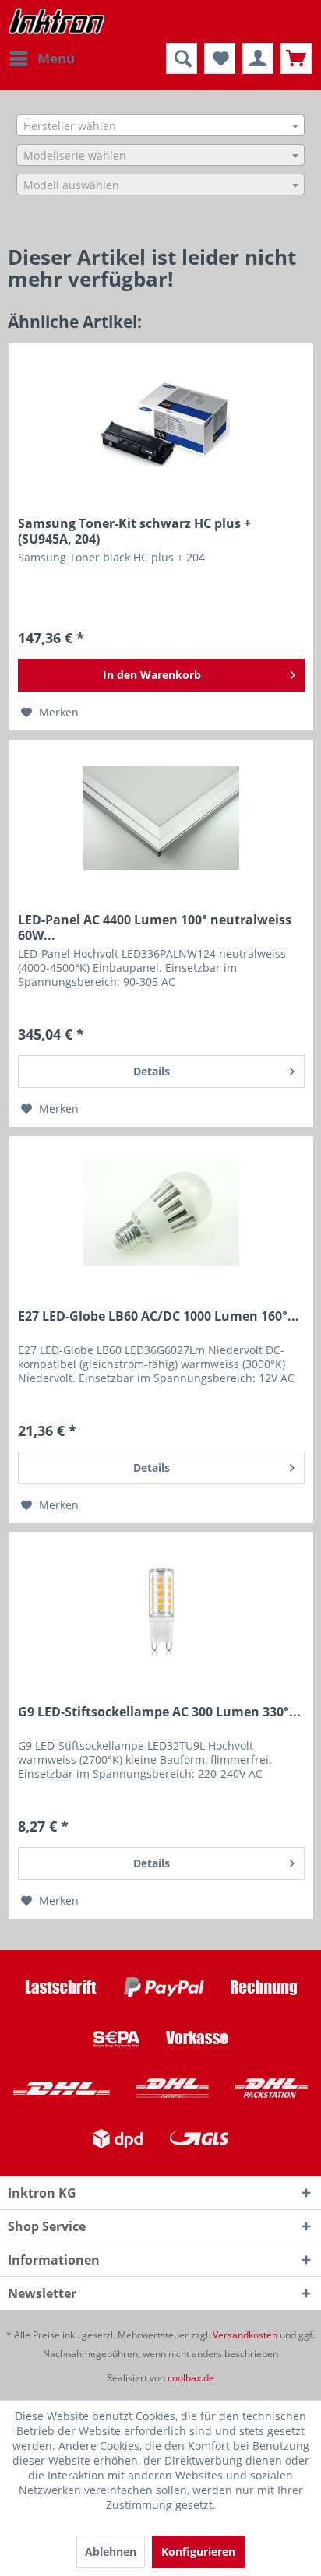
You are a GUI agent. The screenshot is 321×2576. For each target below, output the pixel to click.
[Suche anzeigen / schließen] (182, 58)
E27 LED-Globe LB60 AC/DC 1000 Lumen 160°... (159, 1316)
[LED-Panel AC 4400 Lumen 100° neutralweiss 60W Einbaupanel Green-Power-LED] (161, 818)
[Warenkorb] (296, 58)
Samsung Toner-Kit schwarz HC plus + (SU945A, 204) (134, 531)
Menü (56, 58)
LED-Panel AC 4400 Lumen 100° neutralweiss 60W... (155, 927)
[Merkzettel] (220, 58)
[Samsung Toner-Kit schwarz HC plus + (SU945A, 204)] (161, 422)
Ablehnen (111, 2551)
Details (152, 1071)
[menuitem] (41, 58)
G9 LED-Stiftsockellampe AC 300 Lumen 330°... (159, 1712)
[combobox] (160, 125)
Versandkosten (245, 2335)
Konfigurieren (198, 2551)
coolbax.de (191, 2378)
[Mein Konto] (258, 58)
